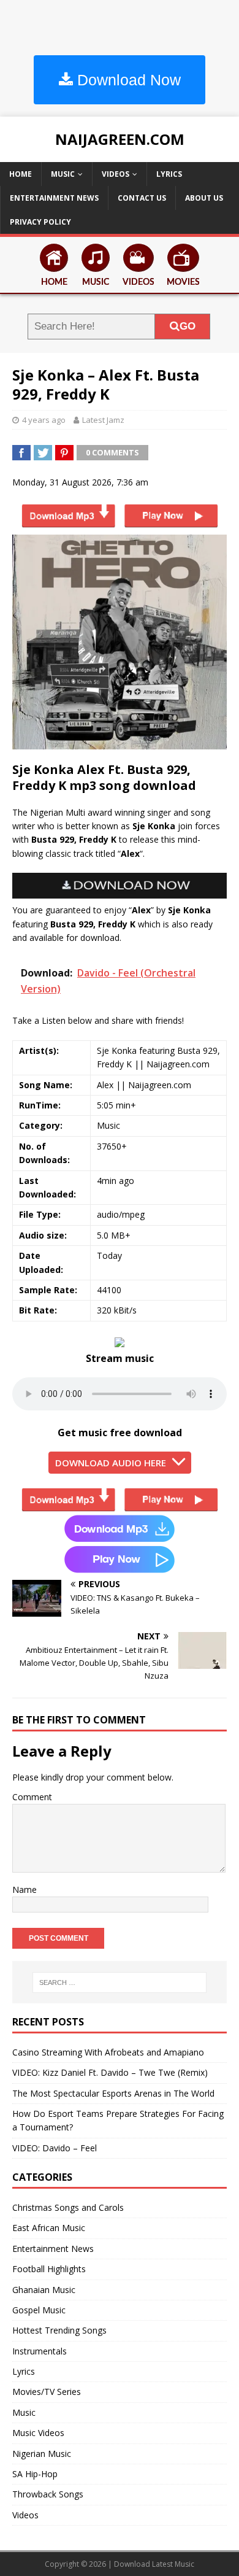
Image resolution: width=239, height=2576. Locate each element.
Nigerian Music (42, 2454)
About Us (204, 198)
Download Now (127, 80)
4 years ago (44, 420)
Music (63, 174)
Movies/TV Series (47, 2392)
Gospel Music (39, 2310)
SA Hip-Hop (35, 2474)
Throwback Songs (48, 2494)
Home (21, 174)
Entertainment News (54, 198)
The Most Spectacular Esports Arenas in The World (113, 2093)
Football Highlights (49, 2269)
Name (25, 1889)
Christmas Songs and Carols (68, 2207)
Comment (32, 1797)
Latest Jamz (103, 420)
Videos (116, 174)
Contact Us (142, 198)
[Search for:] (120, 1982)
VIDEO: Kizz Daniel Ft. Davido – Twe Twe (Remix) (110, 2072)
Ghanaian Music (44, 2290)
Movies (183, 282)
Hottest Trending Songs (59, 2330)
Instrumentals (40, 2351)
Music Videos (38, 2433)
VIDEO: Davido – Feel (55, 2148)
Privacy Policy (40, 222)
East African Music (49, 2228)
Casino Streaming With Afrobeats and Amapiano (108, 2052)
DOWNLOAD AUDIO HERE (111, 1463)
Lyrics (169, 174)
